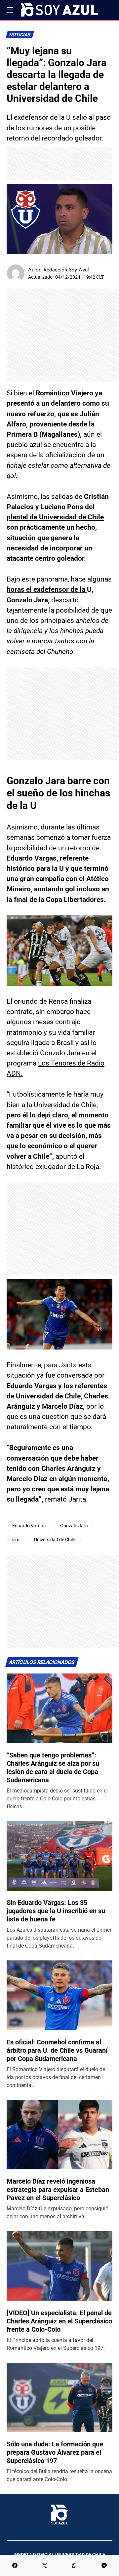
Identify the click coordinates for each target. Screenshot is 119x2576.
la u (16, 1540)
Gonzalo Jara (74, 1526)
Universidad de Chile (55, 1540)
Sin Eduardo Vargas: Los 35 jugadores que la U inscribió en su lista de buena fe (56, 1911)
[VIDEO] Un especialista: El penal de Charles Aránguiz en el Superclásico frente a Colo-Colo (59, 2321)
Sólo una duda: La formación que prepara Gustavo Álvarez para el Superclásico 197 (55, 2452)
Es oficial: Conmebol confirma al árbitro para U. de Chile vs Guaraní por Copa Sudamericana (57, 2050)
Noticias (20, 35)
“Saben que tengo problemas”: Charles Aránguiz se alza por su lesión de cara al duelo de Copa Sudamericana (53, 1768)
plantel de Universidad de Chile (55, 517)
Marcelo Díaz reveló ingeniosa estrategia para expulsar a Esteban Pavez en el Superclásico (58, 2190)
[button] (10, 10)
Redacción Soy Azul (66, 270)
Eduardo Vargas (29, 1526)
